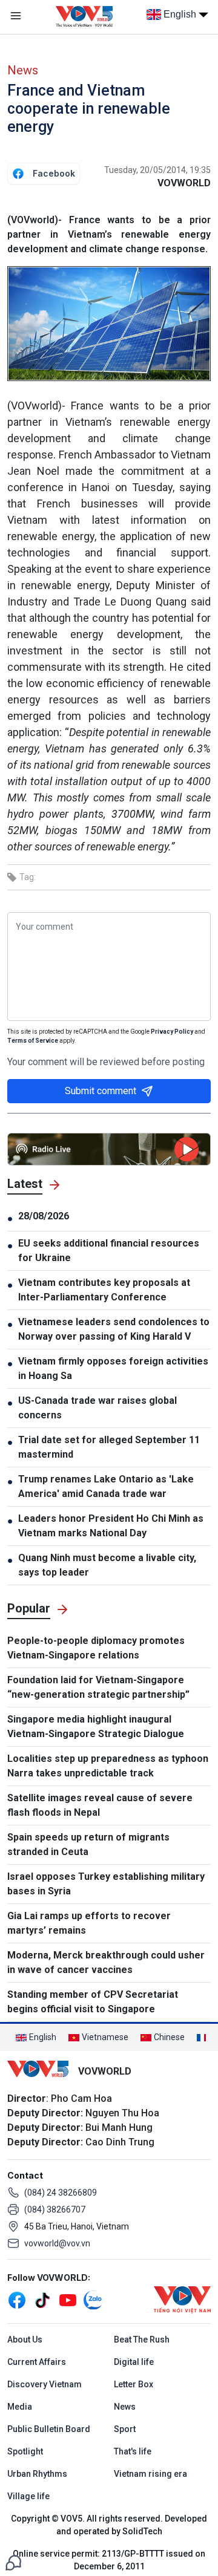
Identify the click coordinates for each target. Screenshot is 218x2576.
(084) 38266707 (55, 2209)
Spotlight (25, 2451)
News (23, 70)
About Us (25, 2340)
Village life (28, 2496)
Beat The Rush (142, 2340)
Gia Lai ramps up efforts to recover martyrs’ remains (89, 1923)
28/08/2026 (44, 1216)
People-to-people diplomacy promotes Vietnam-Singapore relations (96, 1648)
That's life (133, 2451)
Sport (125, 2429)
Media (20, 2407)
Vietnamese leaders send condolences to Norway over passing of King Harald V (114, 1329)
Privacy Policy (172, 1032)
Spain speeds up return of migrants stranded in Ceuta (88, 1844)
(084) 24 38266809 (61, 2193)
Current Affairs (37, 2362)
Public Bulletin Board (49, 2429)
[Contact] (13, 2562)
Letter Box (134, 2384)
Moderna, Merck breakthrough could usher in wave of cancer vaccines (106, 1962)
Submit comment (101, 1091)
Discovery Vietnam (45, 2384)
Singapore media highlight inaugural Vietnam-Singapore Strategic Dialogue (96, 1727)
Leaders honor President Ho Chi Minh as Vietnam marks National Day (111, 1526)
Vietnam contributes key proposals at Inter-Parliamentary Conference (104, 1290)
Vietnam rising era (150, 2474)
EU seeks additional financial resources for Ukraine (109, 1251)
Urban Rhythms (37, 2474)
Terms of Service (33, 1041)
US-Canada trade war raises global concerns (97, 1408)
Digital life (134, 2362)
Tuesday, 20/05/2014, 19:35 (157, 170)
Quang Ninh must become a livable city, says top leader (107, 1565)
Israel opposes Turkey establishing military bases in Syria (106, 1884)
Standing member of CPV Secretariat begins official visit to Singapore (93, 2002)
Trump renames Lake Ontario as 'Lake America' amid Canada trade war (106, 1486)
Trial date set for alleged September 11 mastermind (109, 1447)
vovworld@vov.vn (57, 2243)
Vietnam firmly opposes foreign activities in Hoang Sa (113, 1368)
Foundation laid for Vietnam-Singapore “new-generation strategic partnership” (98, 1687)
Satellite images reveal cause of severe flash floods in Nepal (100, 1805)
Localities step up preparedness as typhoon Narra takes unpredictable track (108, 1766)
